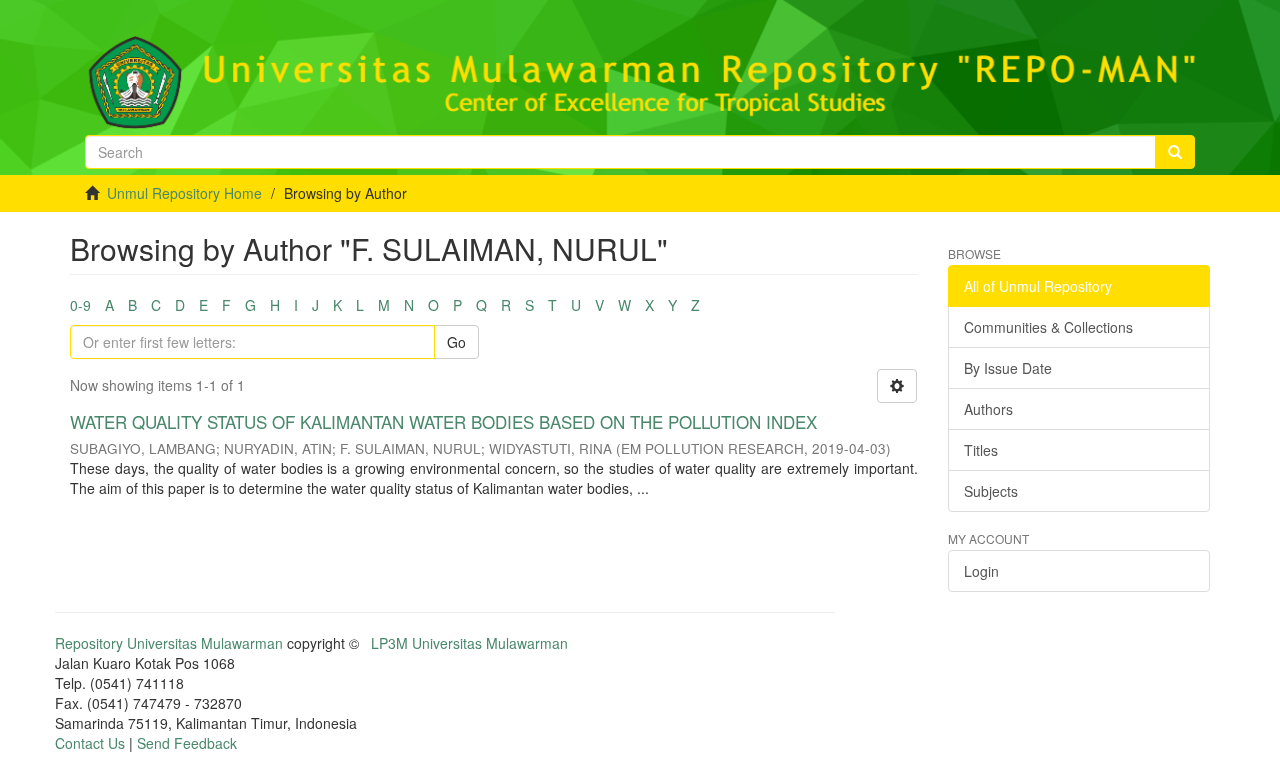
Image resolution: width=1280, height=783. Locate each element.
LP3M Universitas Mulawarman (469, 643)
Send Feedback (187, 743)
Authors (988, 409)
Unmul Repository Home (184, 193)
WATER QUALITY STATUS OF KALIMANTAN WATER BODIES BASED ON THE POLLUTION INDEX (443, 421)
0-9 (80, 305)
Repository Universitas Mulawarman (169, 643)
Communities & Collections (1048, 327)
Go (456, 342)
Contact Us (90, 743)
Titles (981, 450)
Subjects (991, 491)
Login (981, 571)
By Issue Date (1008, 368)
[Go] (1175, 152)
